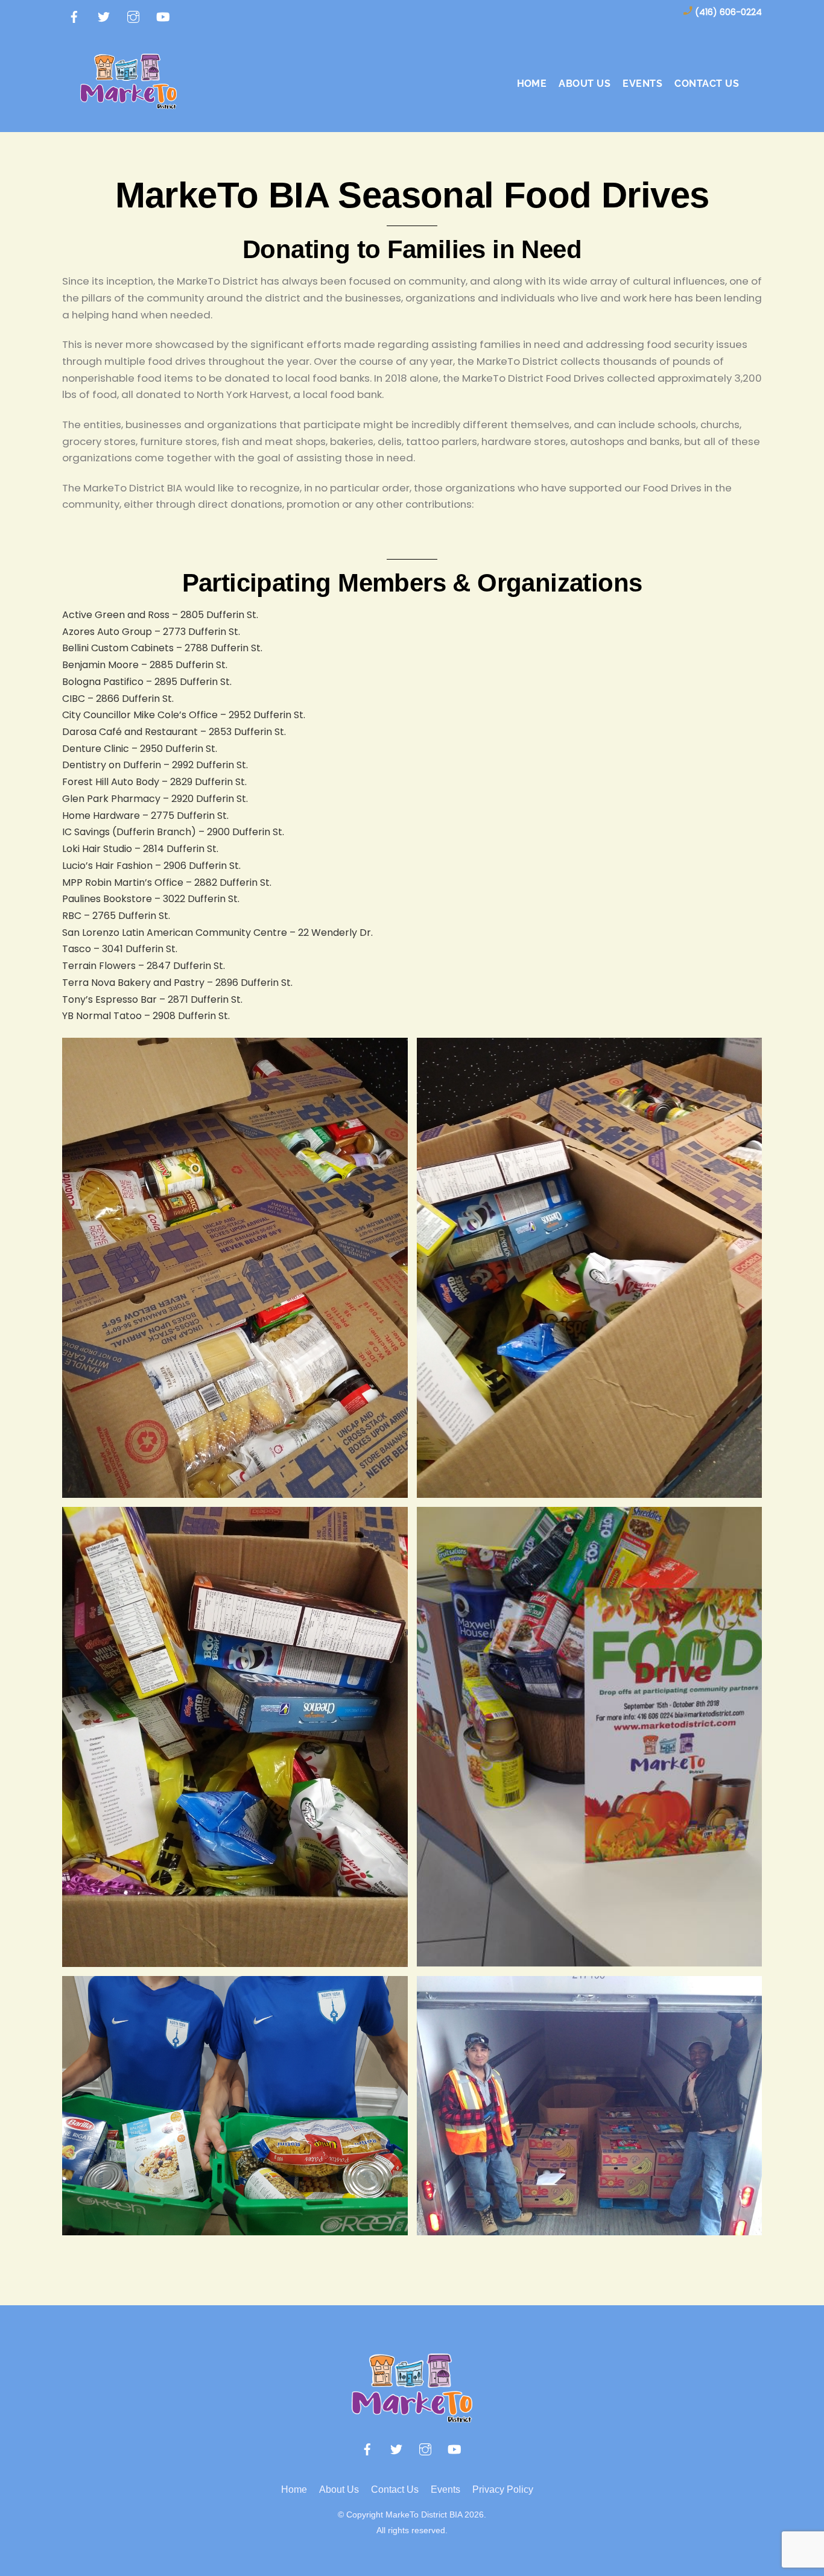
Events (445, 2489)
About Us (339, 2489)
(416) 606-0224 (728, 12)
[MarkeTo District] (128, 102)
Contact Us (707, 84)
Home (532, 84)
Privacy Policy (503, 2489)
